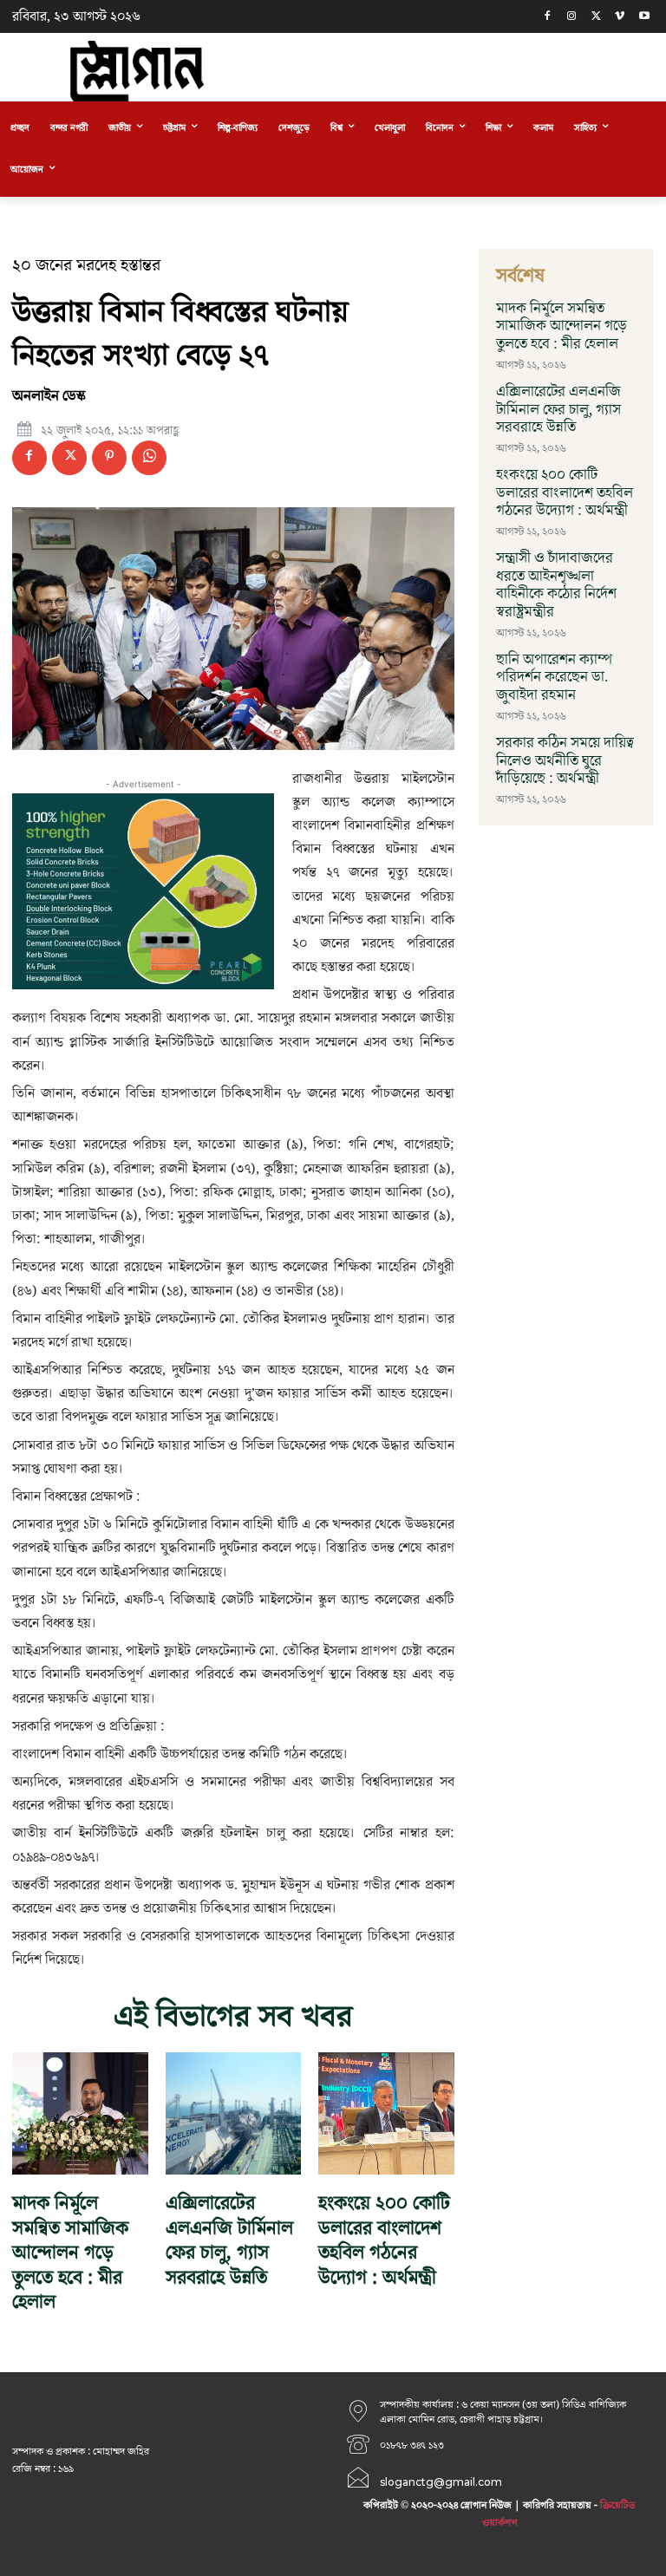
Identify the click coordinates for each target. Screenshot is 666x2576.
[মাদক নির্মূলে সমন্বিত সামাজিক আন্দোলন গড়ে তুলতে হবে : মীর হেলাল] (80, 2113)
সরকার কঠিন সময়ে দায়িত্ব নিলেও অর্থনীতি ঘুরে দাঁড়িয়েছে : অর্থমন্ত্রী (565, 761)
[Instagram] (572, 17)
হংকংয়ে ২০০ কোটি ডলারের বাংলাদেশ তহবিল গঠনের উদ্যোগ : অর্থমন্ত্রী (384, 2241)
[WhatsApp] (149, 458)
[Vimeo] (620, 17)
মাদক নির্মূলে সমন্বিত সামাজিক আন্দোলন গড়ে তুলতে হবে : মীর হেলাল (70, 2253)
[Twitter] (596, 17)
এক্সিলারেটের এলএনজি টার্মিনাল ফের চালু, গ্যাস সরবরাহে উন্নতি (229, 2241)
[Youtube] (644, 17)
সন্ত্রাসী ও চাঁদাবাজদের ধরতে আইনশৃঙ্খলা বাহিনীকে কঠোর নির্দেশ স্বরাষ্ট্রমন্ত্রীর (556, 585)
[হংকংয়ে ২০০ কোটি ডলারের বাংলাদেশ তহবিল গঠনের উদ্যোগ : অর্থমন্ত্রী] (386, 2113)
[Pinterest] (109, 458)
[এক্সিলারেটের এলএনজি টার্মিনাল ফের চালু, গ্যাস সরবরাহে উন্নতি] (234, 2113)
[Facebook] (548, 17)
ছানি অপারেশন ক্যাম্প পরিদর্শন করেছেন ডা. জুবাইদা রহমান (554, 678)
